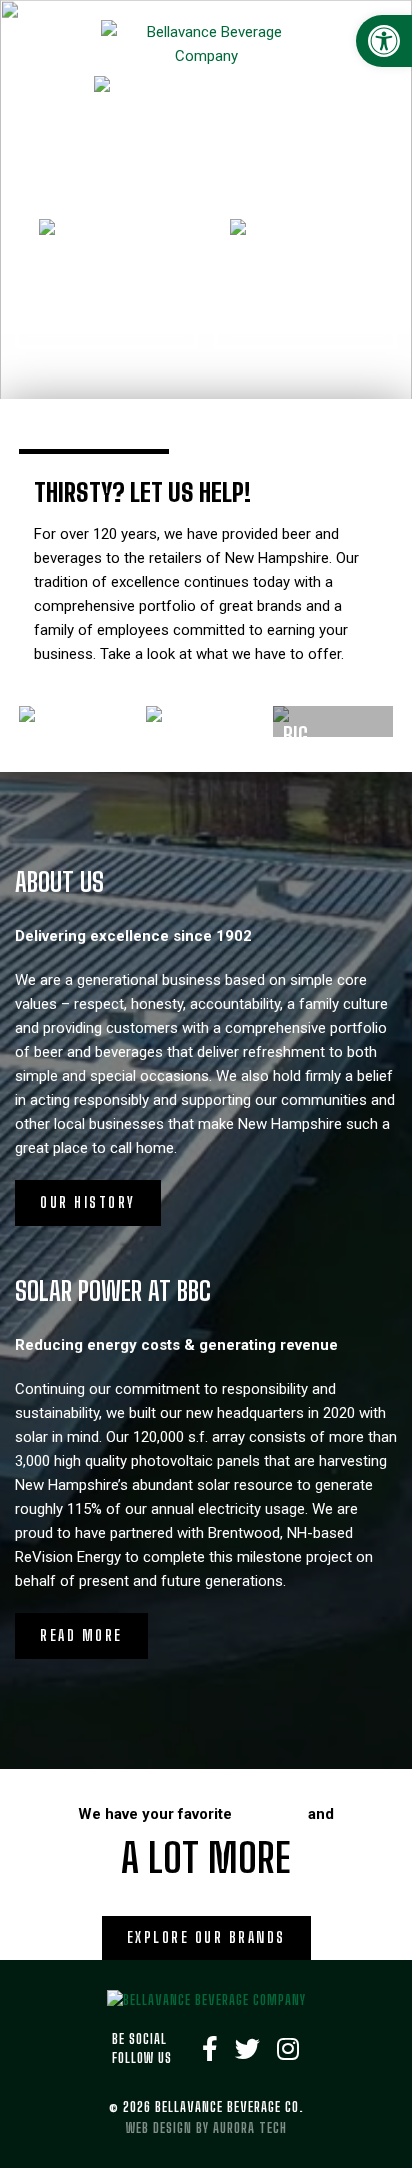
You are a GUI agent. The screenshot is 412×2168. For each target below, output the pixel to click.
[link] (384, 41)
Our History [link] (88, 1202)
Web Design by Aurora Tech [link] (206, 2128)
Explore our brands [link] (206, 1937)
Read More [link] (81, 1635)
